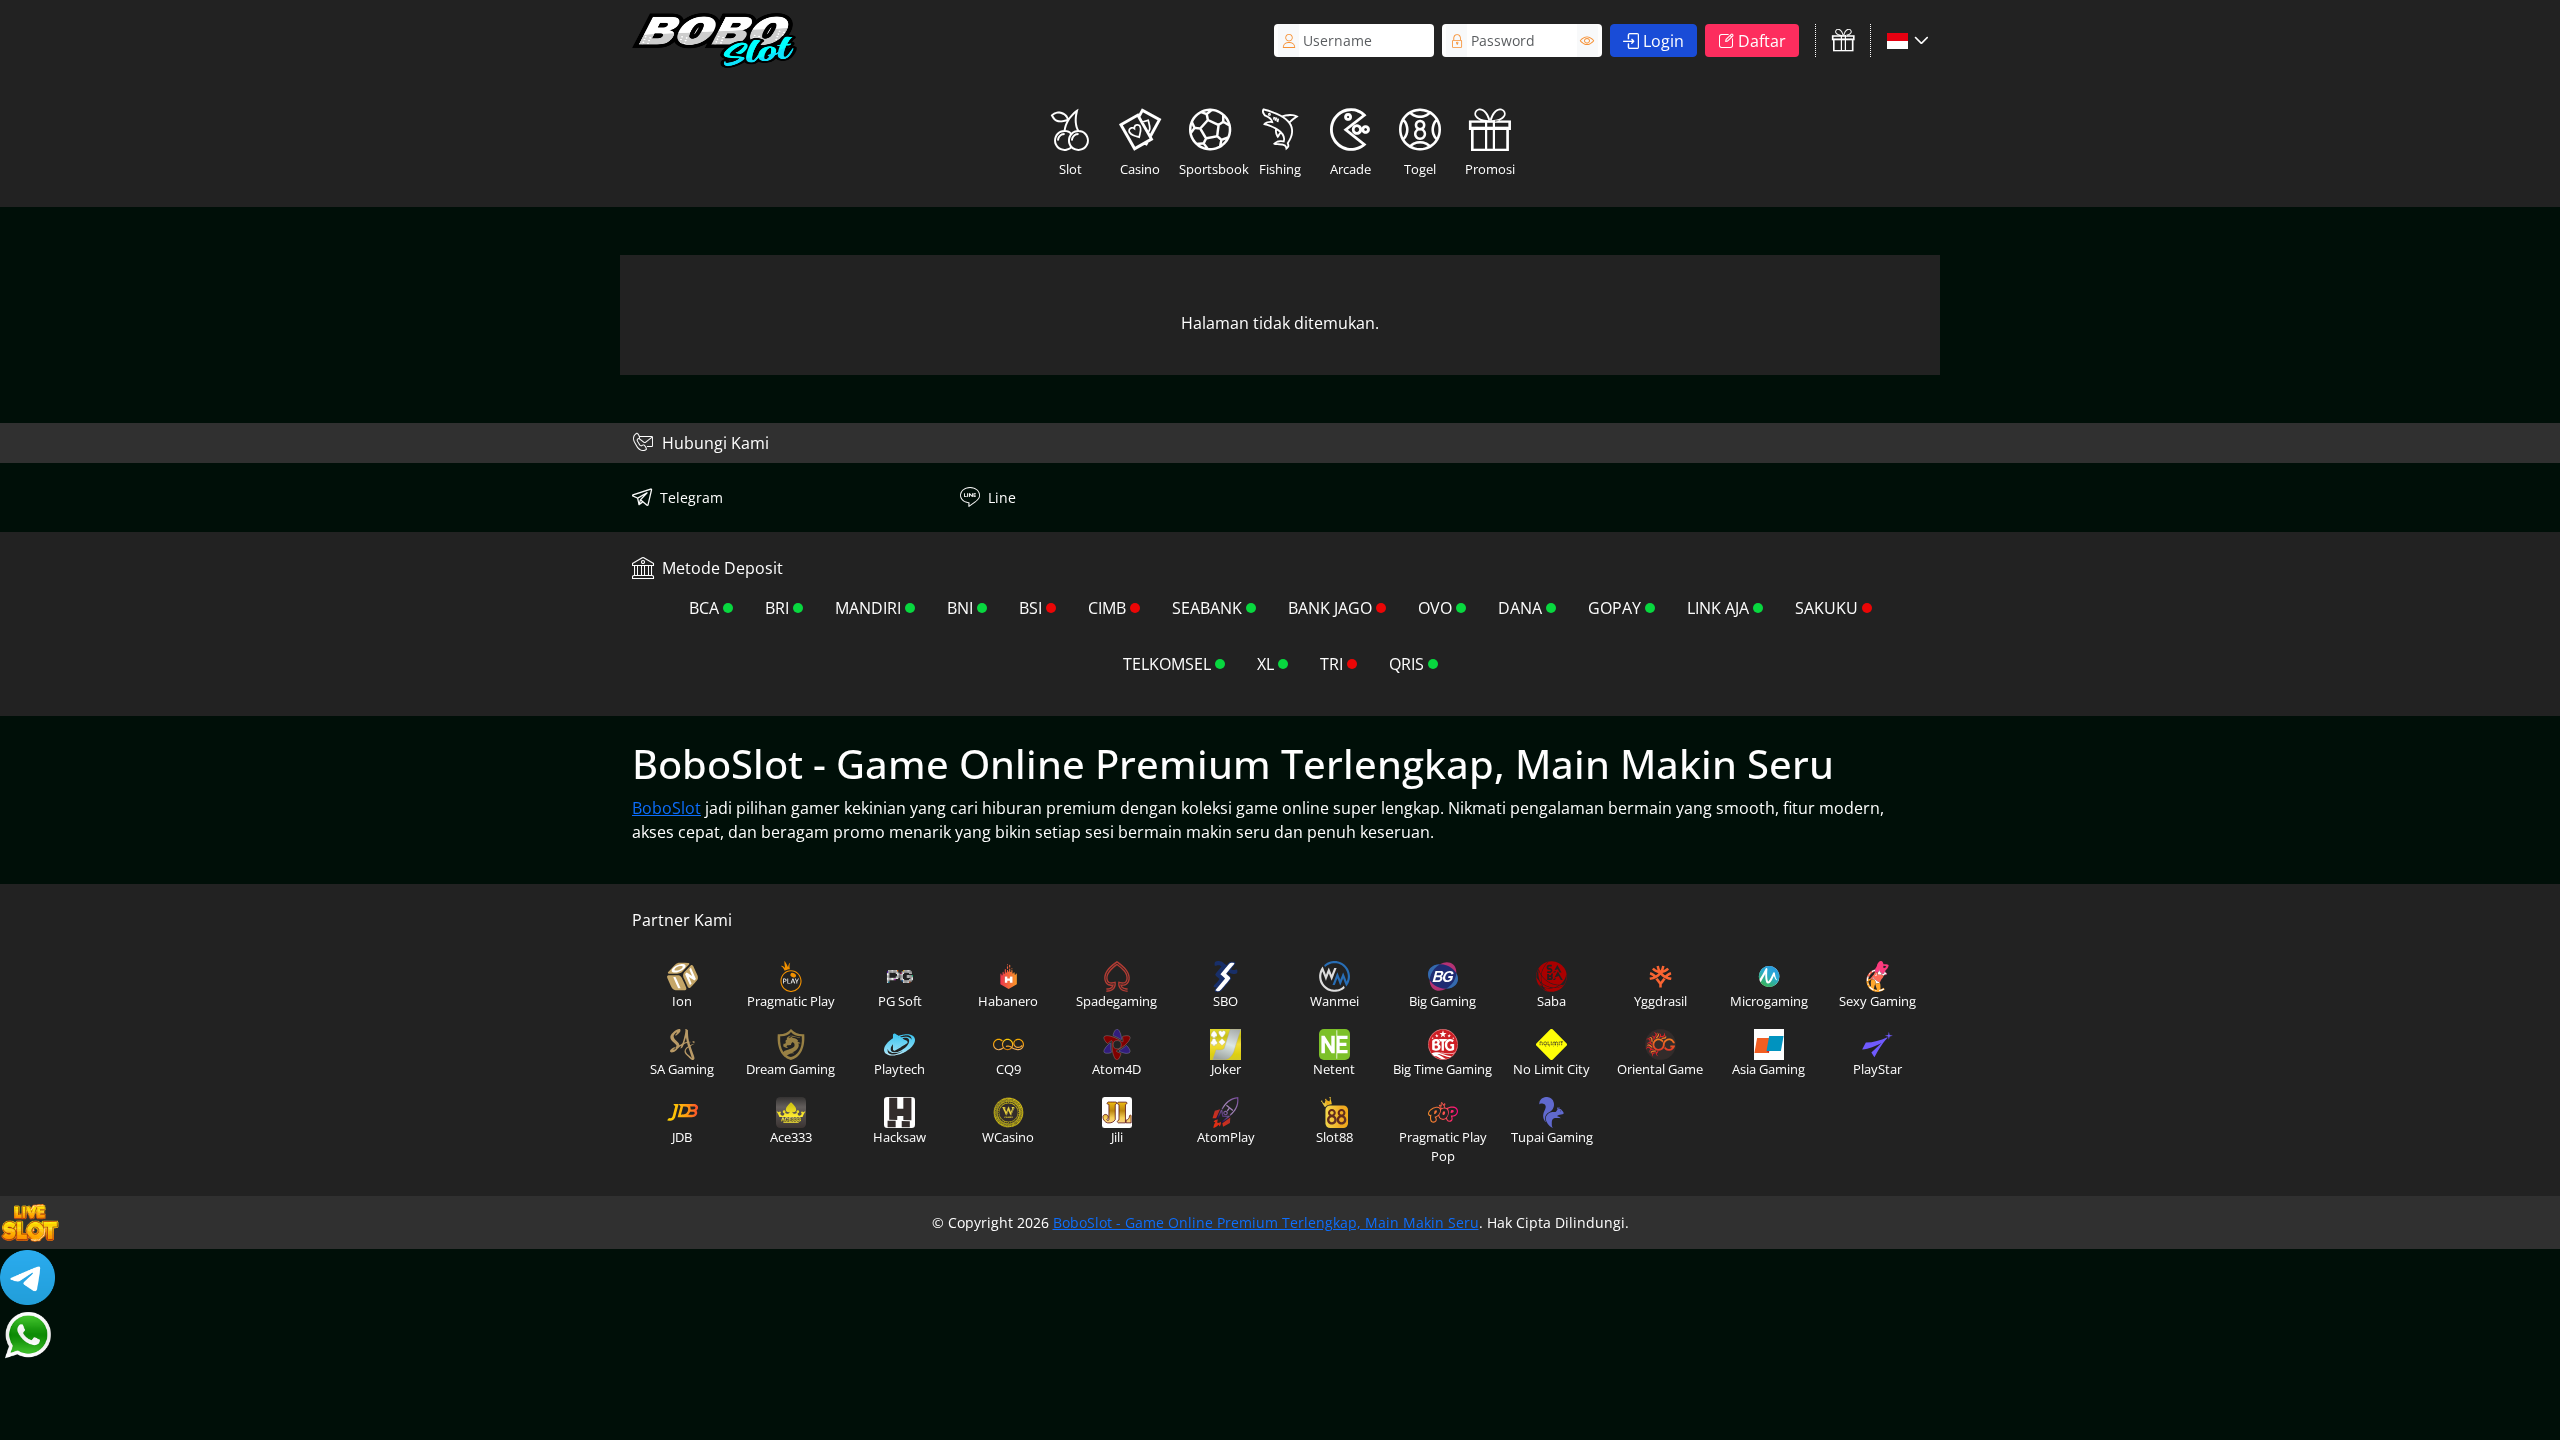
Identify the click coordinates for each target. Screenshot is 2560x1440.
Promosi (1490, 169)
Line (1002, 497)
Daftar (1762, 41)
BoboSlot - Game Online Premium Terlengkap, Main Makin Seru (1266, 1222)
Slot (1070, 169)
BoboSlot (666, 808)
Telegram (691, 497)
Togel (1420, 169)
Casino (1140, 169)
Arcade (1350, 169)
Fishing (1280, 169)
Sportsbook (1212, 169)
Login (1663, 41)
